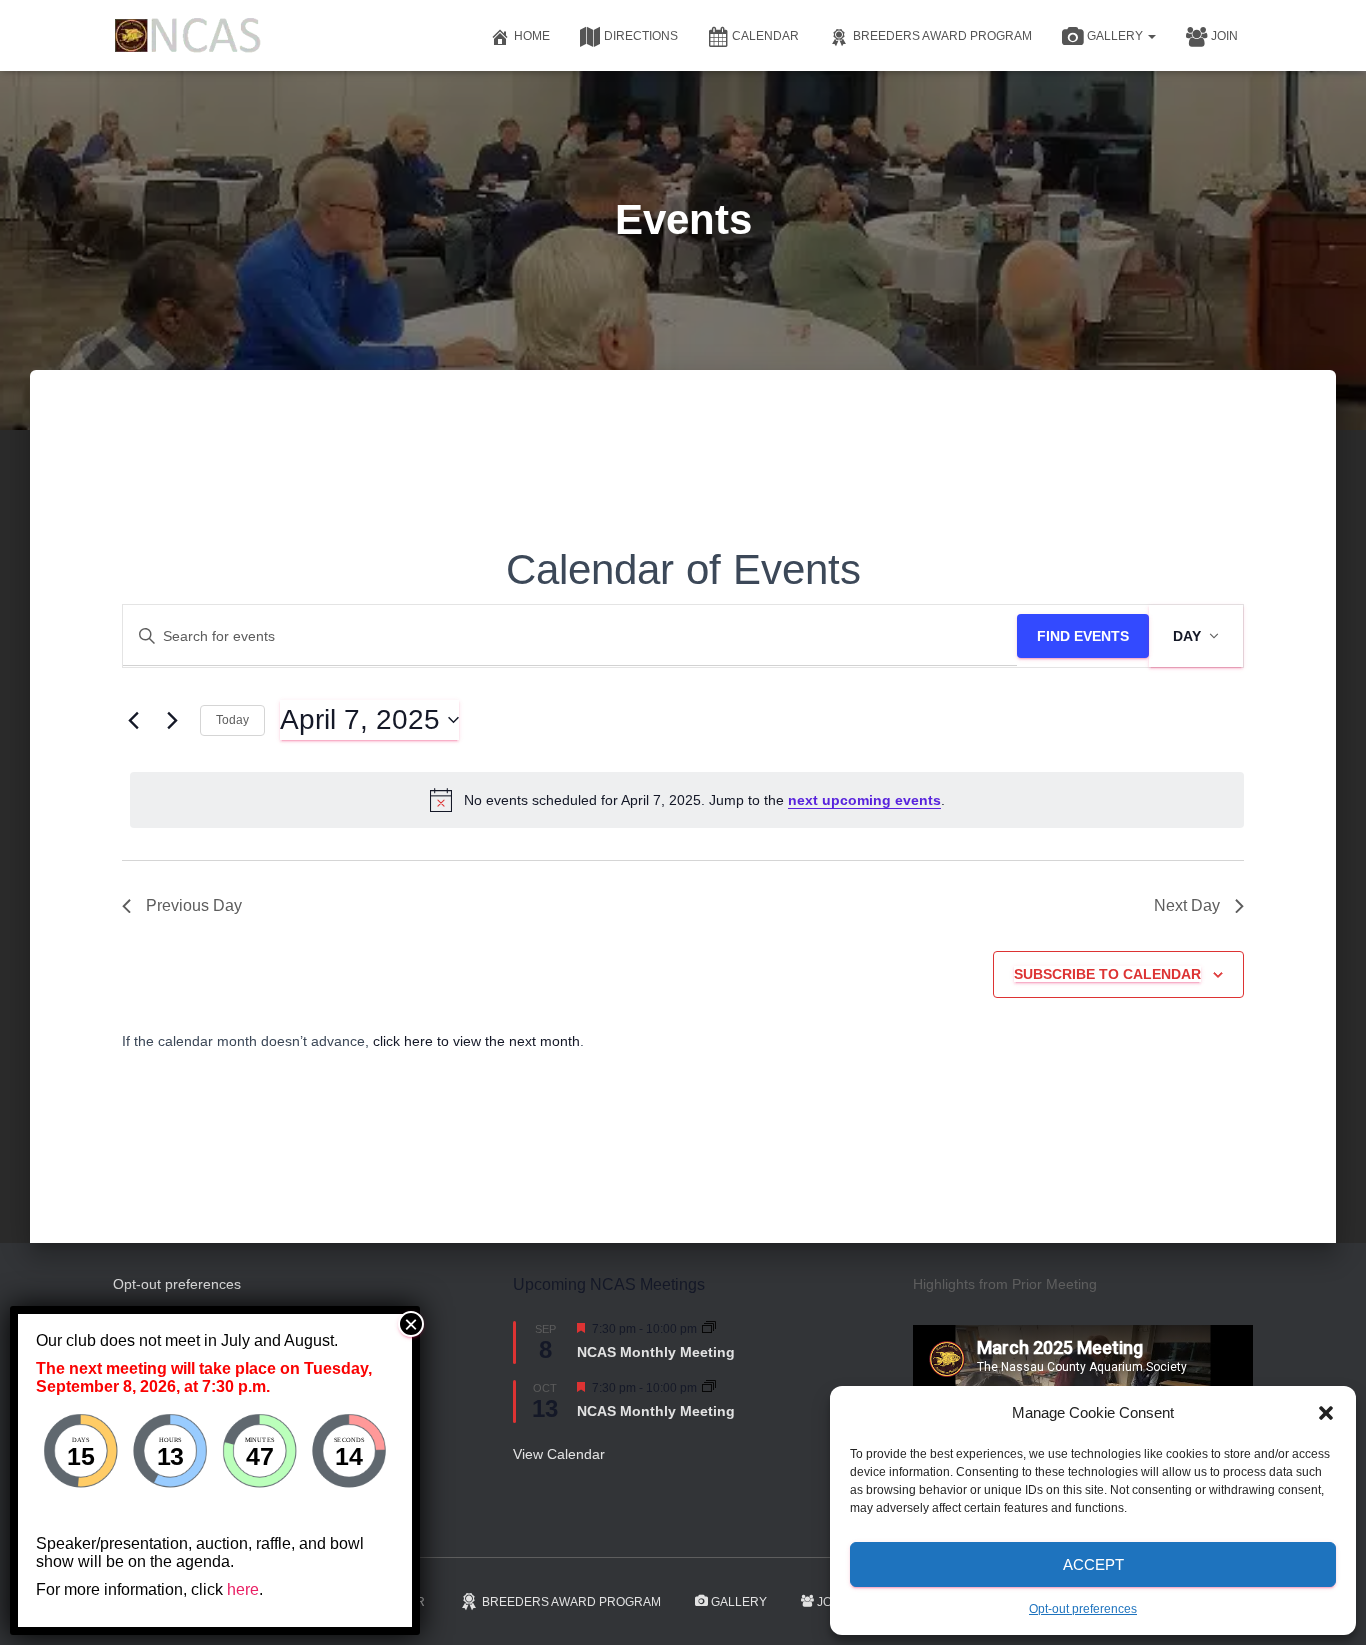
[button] (1326, 1413)
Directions (641, 36)
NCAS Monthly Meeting (656, 1352)
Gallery (1116, 36)
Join (1224, 36)
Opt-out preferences (1083, 1609)
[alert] (687, 800)
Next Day (1187, 905)
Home (532, 36)
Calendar (765, 36)
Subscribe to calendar (1107, 974)
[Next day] (173, 720)
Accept (1093, 1564)
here (243, 1589)
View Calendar (559, 1454)
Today (232, 720)
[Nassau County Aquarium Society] (188, 35)
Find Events (1083, 636)
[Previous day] (134, 720)
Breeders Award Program (942, 36)
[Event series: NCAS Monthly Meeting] (709, 1329)
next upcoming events (864, 800)
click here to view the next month (476, 1041)
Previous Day (194, 905)
